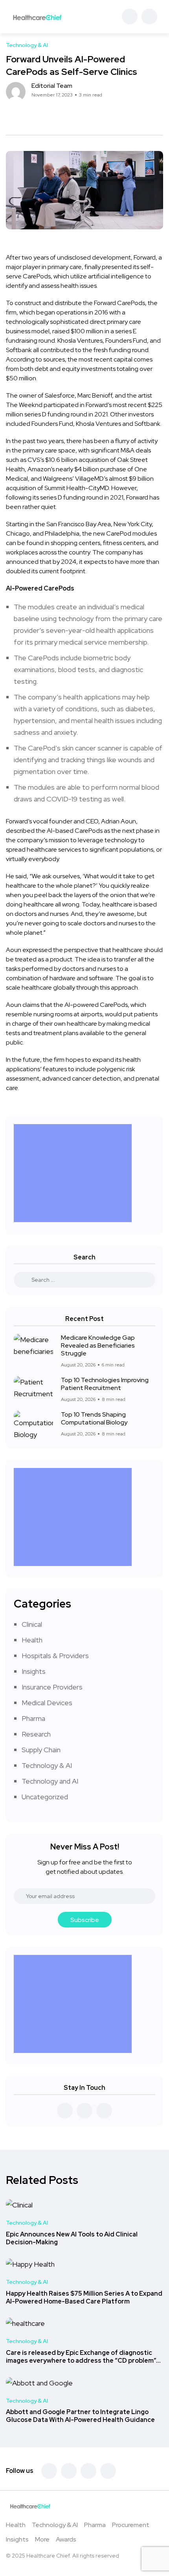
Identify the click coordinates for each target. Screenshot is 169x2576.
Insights (34, 1671)
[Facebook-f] (49, 2471)
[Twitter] (69, 2471)
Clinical (32, 1624)
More (42, 2539)
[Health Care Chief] (37, 17)
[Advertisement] (75, 1173)
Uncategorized (45, 1797)
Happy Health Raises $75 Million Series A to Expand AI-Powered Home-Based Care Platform (84, 2297)
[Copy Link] (38, 115)
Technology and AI (50, 1781)
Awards (66, 2539)
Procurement (131, 2525)
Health (32, 1640)
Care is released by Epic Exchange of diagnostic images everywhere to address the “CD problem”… (83, 2357)
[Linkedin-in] (88, 2471)
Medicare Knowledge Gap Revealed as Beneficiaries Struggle (98, 1345)
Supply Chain (41, 1750)
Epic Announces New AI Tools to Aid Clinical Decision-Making (72, 2238)
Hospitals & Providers (55, 1656)
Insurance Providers (52, 1687)
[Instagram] (108, 2471)
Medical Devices (47, 1703)
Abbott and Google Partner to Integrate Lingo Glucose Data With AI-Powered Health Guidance (80, 2416)
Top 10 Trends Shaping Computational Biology (94, 1418)
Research (36, 1734)
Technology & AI (47, 1765)
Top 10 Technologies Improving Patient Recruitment (105, 1384)
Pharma (33, 1718)
